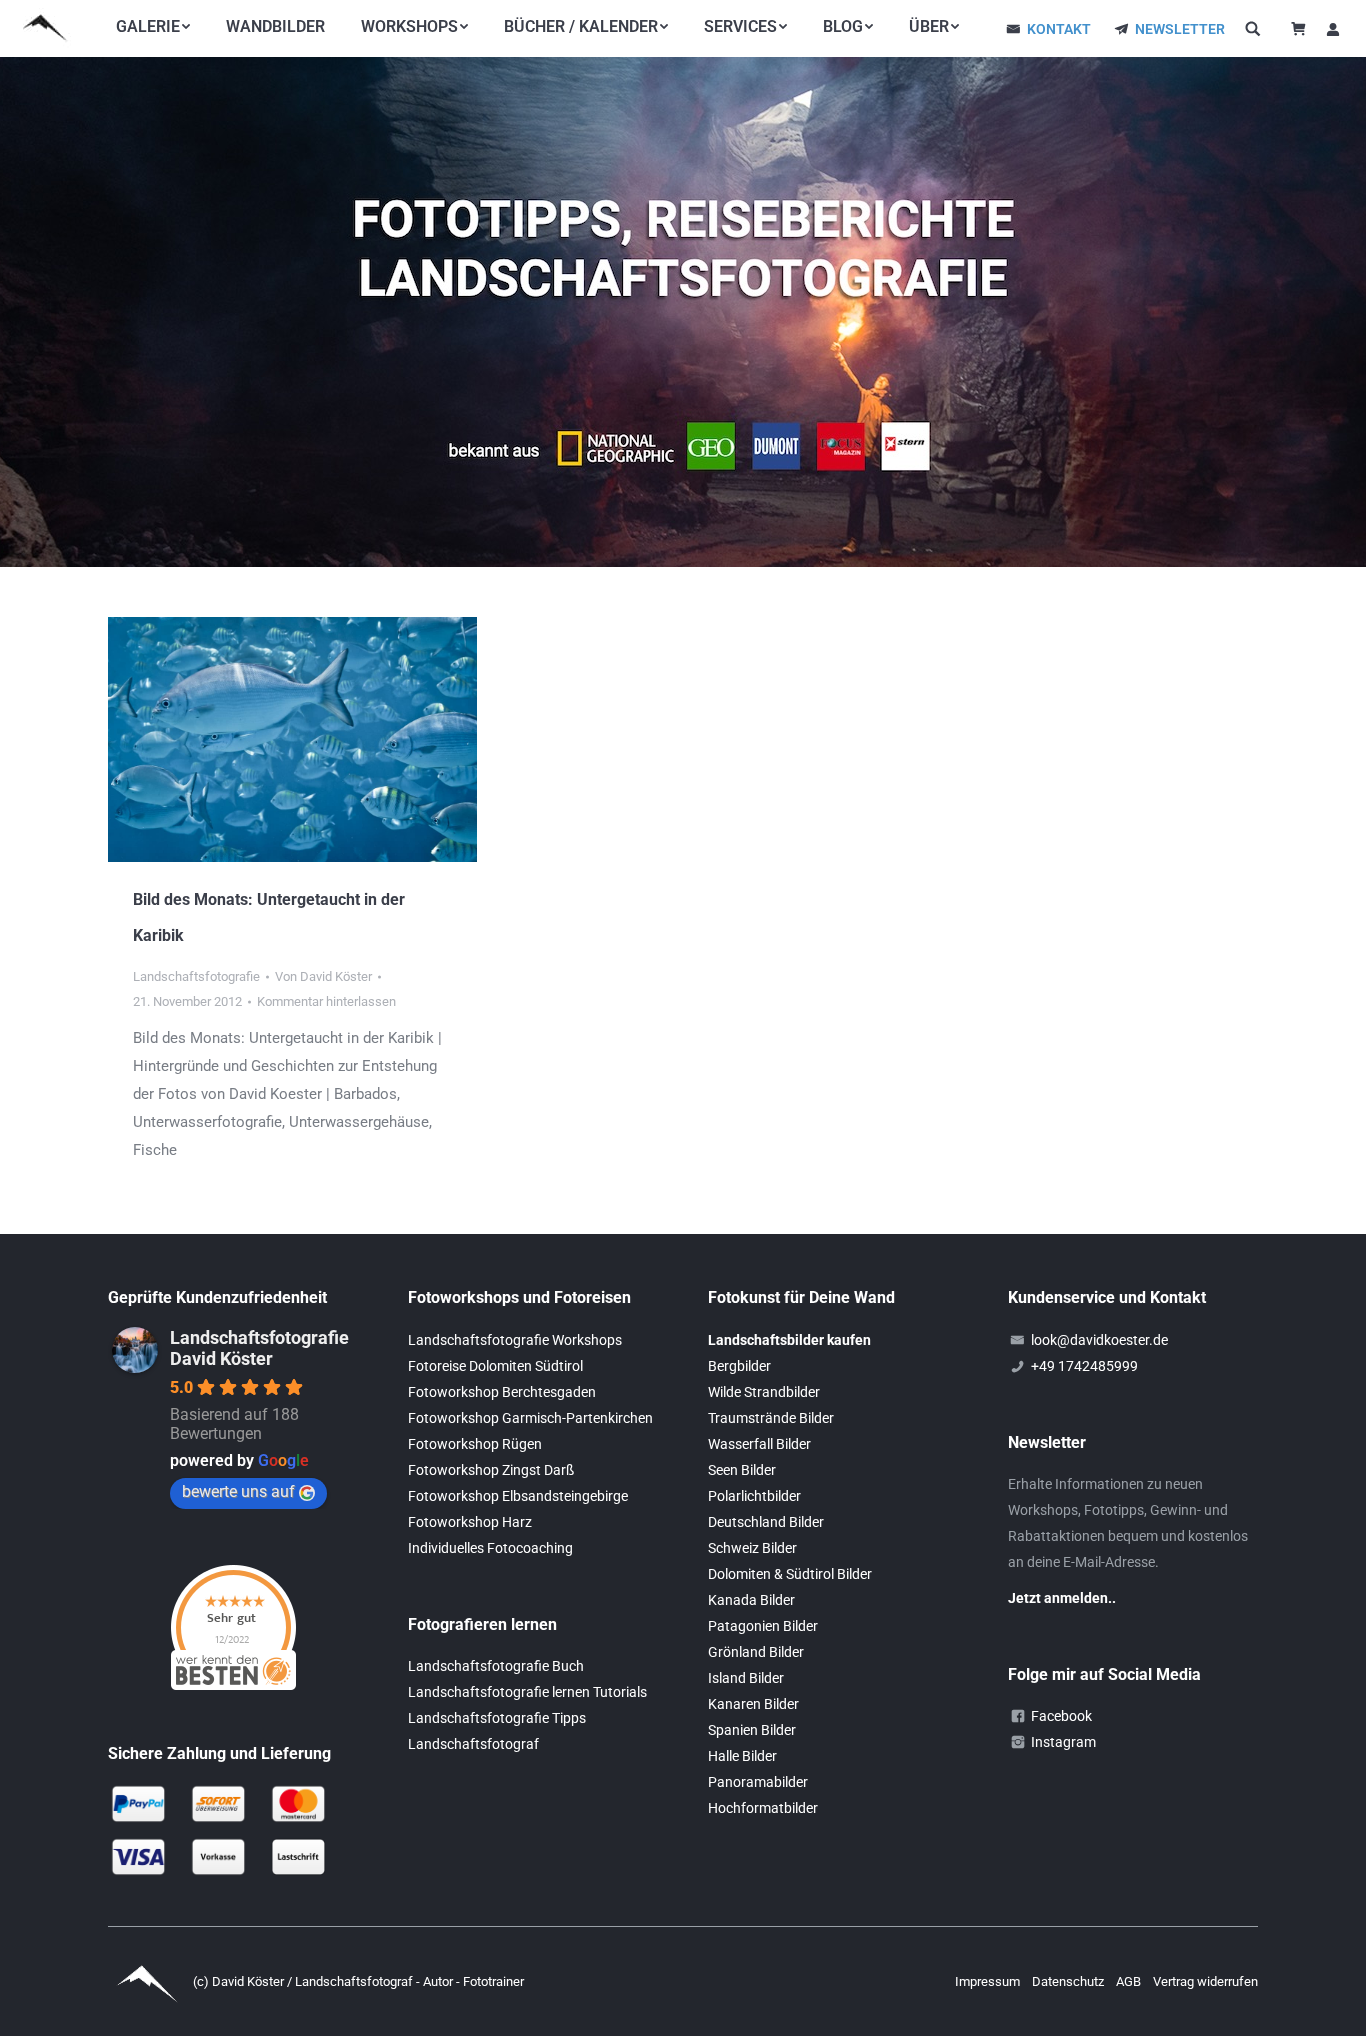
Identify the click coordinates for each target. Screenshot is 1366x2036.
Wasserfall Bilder (759, 1444)
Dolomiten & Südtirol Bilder (790, 1574)
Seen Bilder (742, 1470)
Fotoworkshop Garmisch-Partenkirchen (530, 1418)
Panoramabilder (758, 1782)
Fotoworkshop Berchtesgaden (502, 1392)
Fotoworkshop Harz (470, 1522)
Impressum (989, 1981)
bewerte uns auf (238, 1491)
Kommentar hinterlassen (326, 1001)
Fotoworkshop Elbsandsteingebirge (518, 1496)
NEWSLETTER (1180, 29)
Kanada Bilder (751, 1600)
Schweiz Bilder (752, 1548)
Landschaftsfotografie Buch (496, 1666)
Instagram (1063, 1742)
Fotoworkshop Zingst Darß (491, 1470)
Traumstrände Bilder (771, 1418)
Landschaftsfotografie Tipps (497, 1718)
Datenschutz (1069, 1981)
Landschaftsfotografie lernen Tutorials (527, 1692)
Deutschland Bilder (766, 1522)
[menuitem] (153, 27)
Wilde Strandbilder (764, 1392)
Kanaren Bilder (753, 1704)
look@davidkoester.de (1099, 1340)
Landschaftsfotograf (473, 1744)
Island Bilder (746, 1678)
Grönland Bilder (756, 1652)
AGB (1130, 1981)
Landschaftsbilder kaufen (789, 1340)
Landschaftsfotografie (196, 976)
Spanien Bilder (752, 1730)
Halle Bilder (742, 1756)
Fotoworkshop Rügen (475, 1444)
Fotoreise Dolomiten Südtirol (495, 1366)
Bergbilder (739, 1366)
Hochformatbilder (763, 1808)
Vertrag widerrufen (1205, 1981)
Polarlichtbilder (754, 1496)
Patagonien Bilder (763, 1626)
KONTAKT (1059, 29)
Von (323, 976)
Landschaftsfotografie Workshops (515, 1340)
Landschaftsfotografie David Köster (259, 1348)
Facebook (1061, 1716)
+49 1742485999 (1084, 1366)
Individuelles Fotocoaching (490, 1548)
